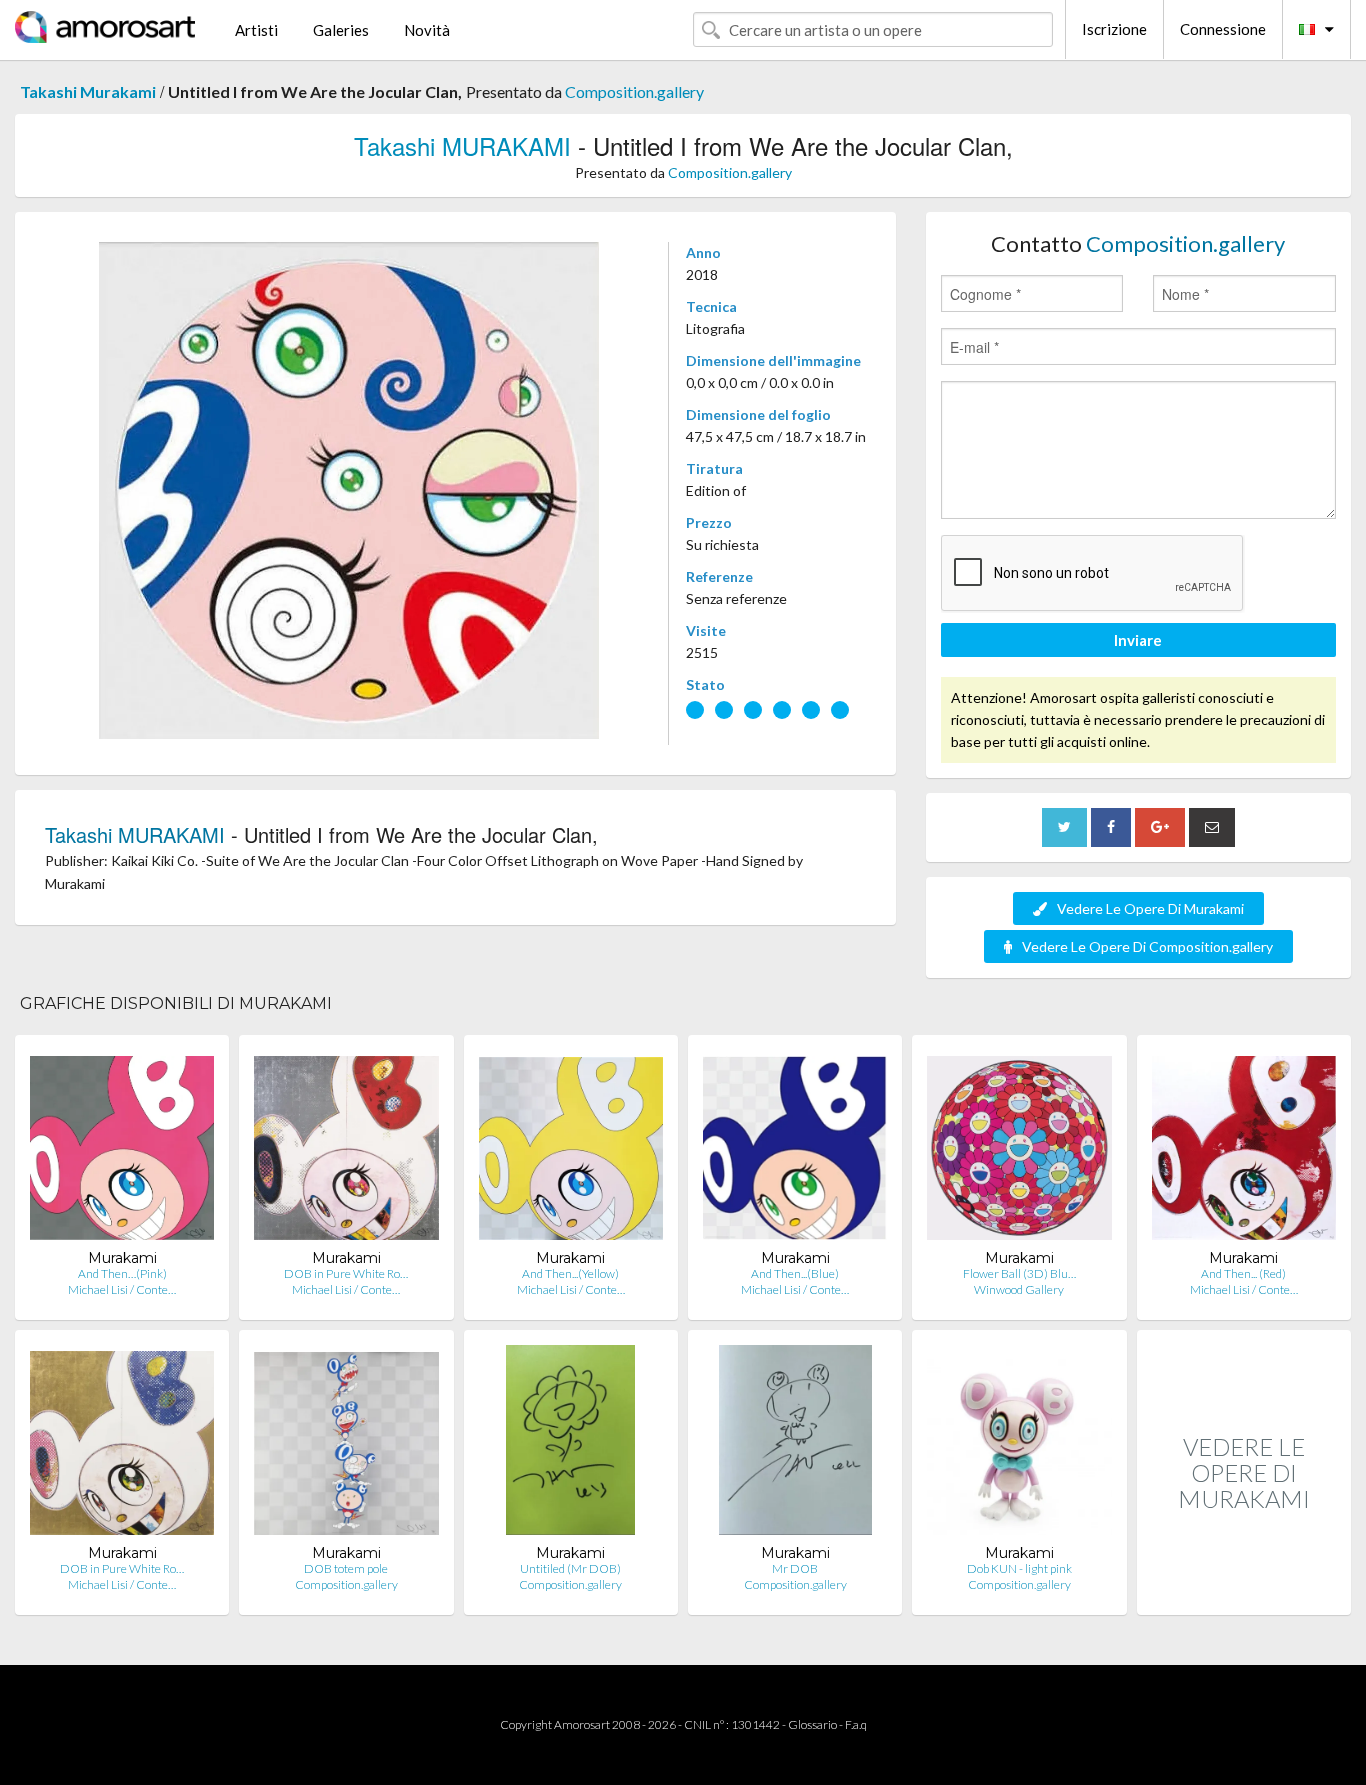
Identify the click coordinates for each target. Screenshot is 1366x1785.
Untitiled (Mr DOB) (570, 1568)
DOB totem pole (346, 1568)
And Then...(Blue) (795, 1273)
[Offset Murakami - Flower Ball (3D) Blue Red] (1019, 1149)
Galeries (341, 30)
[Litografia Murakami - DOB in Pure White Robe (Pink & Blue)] (122, 1444)
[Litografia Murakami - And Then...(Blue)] (795, 1149)
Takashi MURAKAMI (462, 145)
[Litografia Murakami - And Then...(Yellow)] (571, 1149)
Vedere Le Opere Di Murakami (1150, 908)
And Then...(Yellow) (570, 1273)
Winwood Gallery (1019, 1289)
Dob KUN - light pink (1019, 1568)
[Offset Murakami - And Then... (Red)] (1244, 1149)
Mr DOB (795, 1568)
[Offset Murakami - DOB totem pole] (346, 1444)
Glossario (812, 1724)
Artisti (256, 30)
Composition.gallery (634, 91)
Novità (427, 30)
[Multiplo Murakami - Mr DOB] (795, 1444)
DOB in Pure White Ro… (346, 1273)
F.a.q (856, 1724)
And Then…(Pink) (122, 1273)
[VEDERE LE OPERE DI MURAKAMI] (1244, 1593)
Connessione (1223, 29)
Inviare (1138, 640)
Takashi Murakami (88, 91)
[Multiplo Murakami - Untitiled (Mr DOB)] (570, 1444)
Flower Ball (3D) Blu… (1019, 1273)
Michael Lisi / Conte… (122, 1289)
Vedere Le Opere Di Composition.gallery (1147, 946)
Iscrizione (1114, 29)
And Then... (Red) (1243, 1273)
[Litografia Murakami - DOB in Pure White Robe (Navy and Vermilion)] (346, 1149)
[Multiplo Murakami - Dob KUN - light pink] (1019, 1444)
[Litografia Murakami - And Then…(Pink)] (122, 1149)
